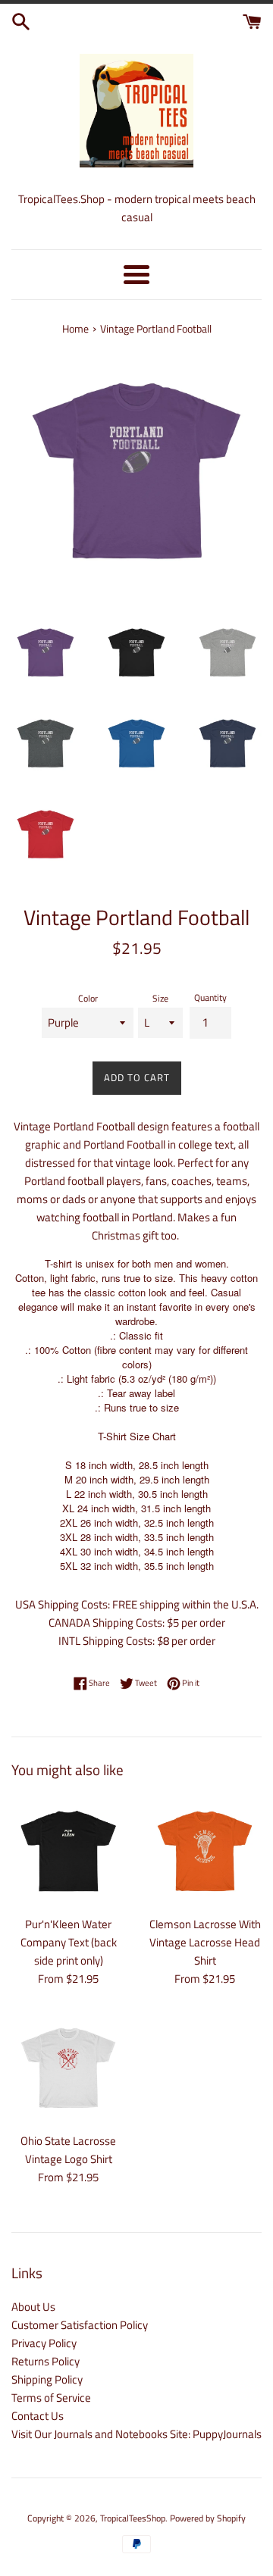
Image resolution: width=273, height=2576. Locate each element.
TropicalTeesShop (133, 2518)
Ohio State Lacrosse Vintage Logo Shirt (68, 2150)
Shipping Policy (47, 2379)
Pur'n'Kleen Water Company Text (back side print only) (69, 1942)
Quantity (210, 997)
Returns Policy (45, 2361)
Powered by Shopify (208, 2518)
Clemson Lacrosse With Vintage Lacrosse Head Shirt (205, 1942)
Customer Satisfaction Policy (80, 2325)
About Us (33, 2307)
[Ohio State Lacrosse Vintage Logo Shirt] (68, 2068)
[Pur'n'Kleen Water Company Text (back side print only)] (68, 1851)
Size (160, 998)
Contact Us (38, 2416)
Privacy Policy (44, 2343)
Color (88, 998)
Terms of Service (51, 2398)
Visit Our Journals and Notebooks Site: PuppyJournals (136, 2434)
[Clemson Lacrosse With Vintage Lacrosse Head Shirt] (205, 1851)
